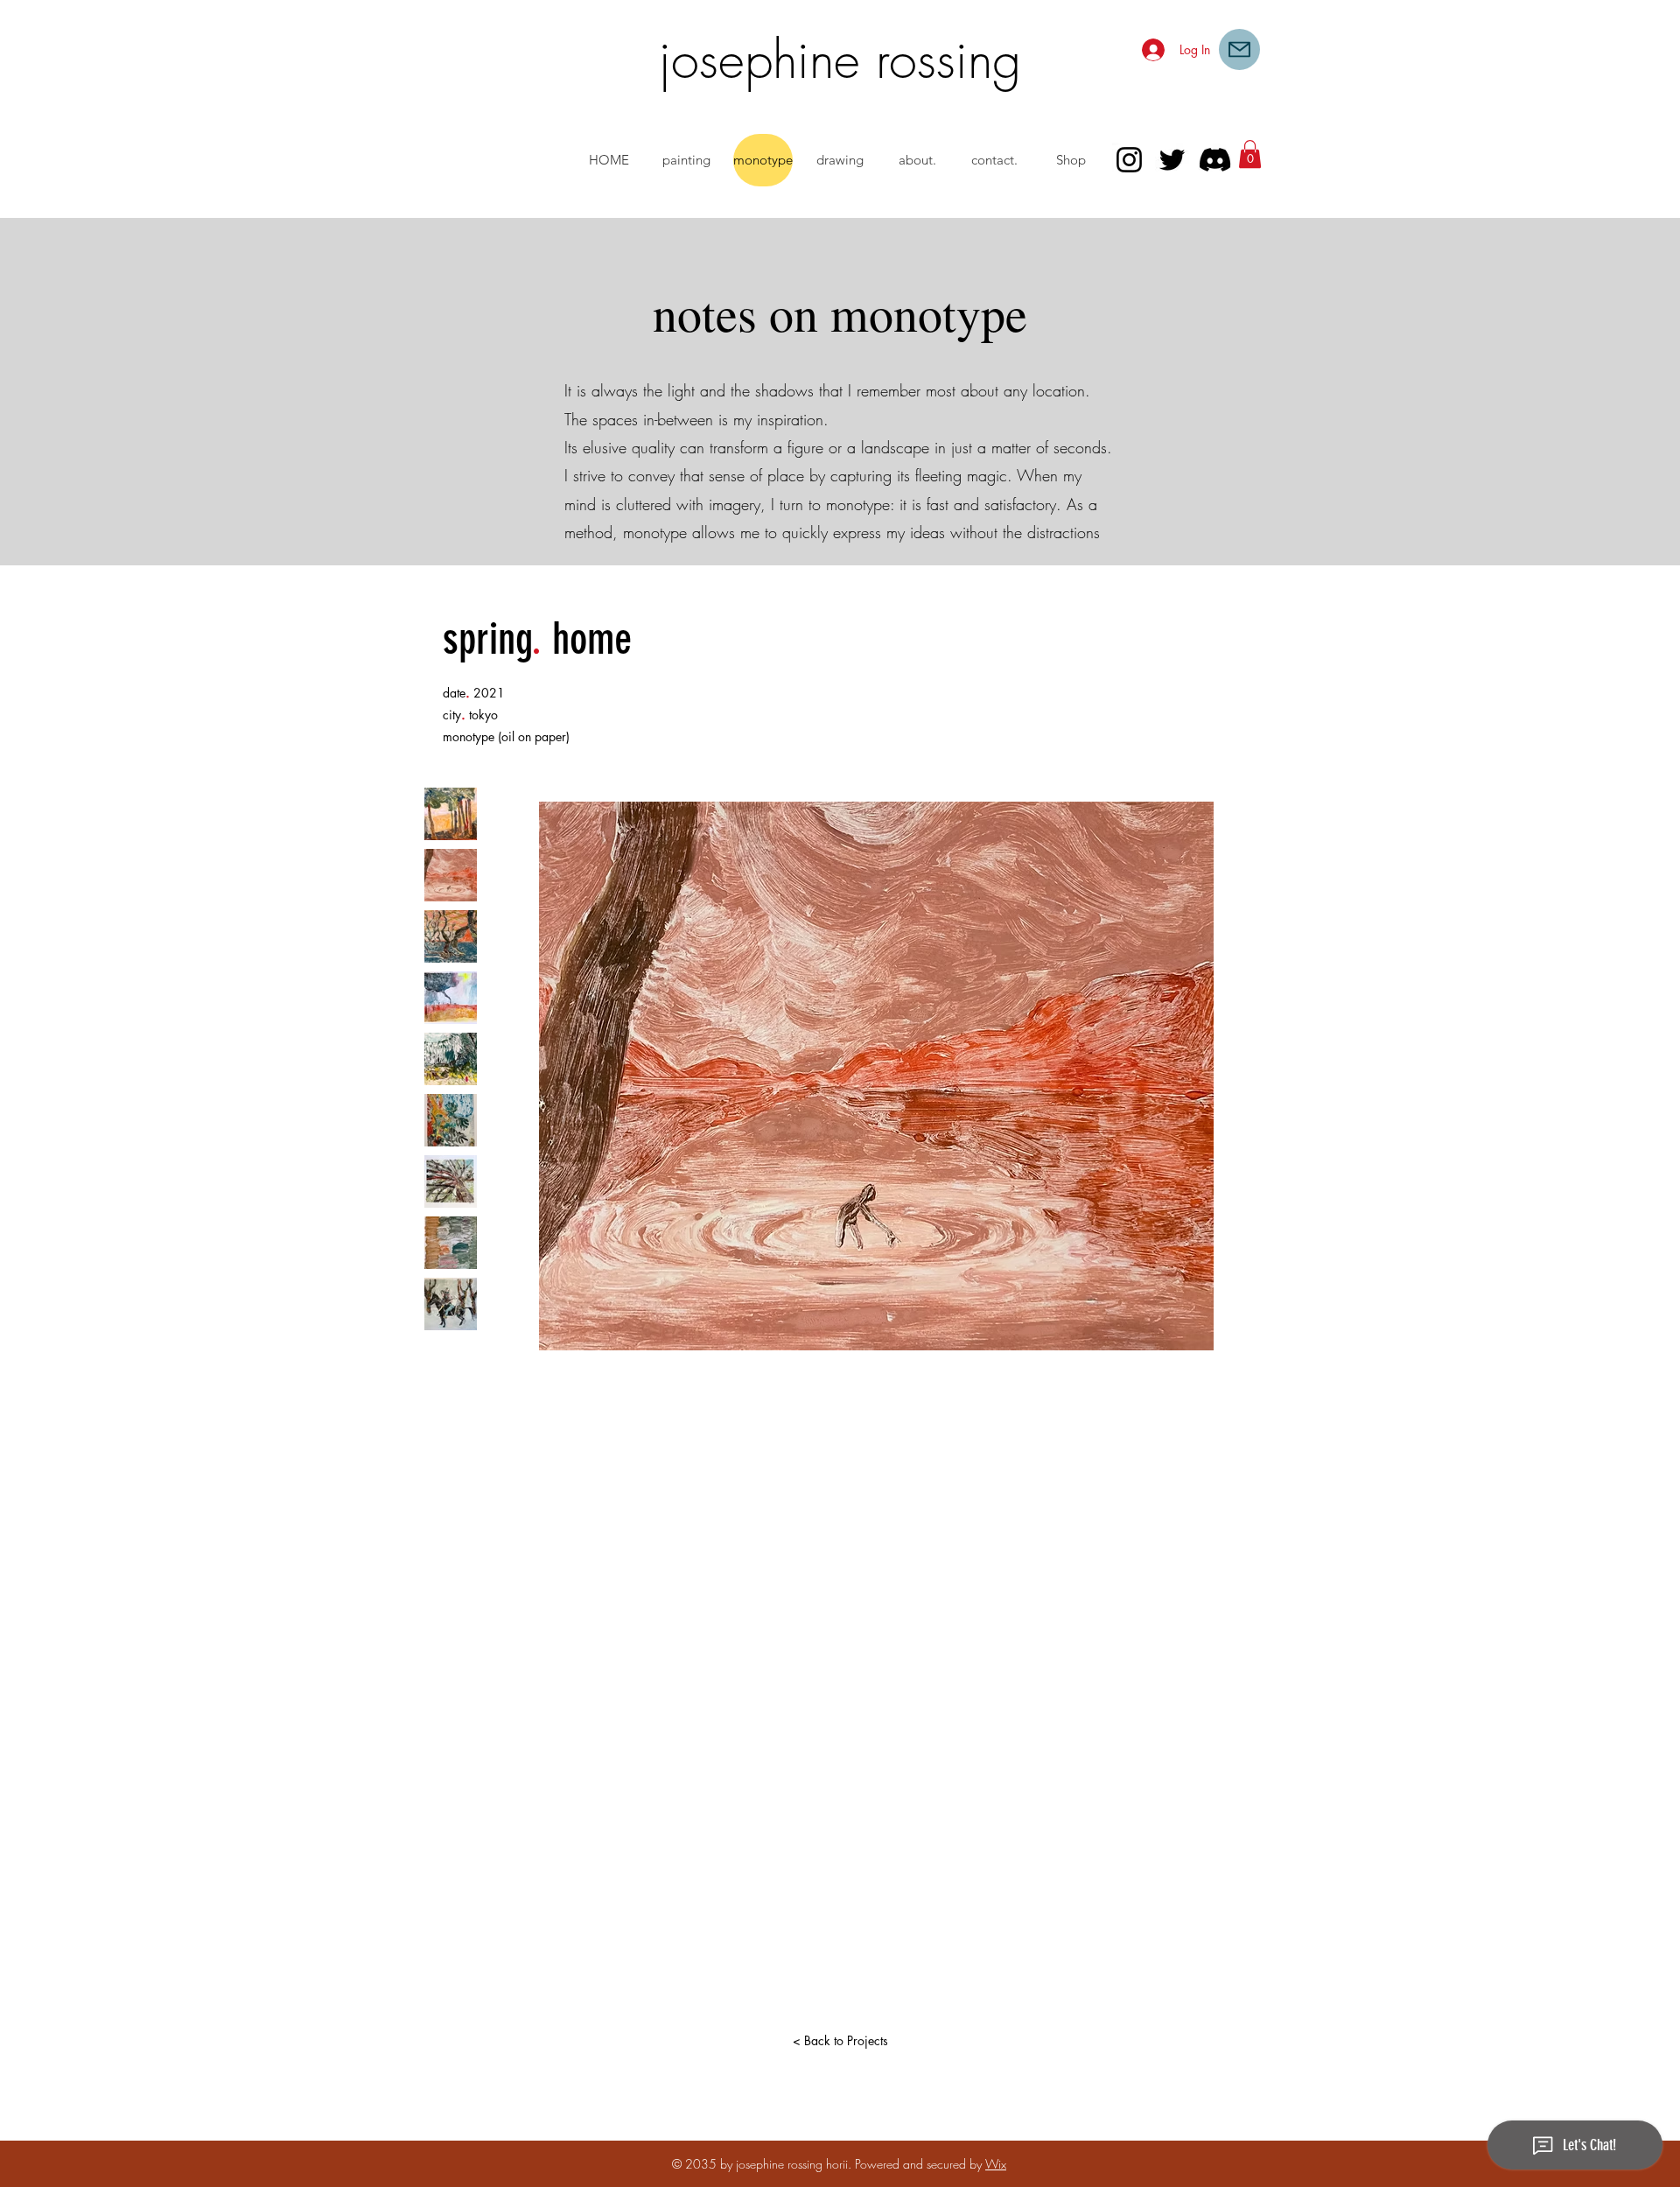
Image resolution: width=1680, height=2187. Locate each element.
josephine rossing (840, 60)
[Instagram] (1129, 160)
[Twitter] (1172, 160)
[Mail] (1239, 49)
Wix (996, 2164)
